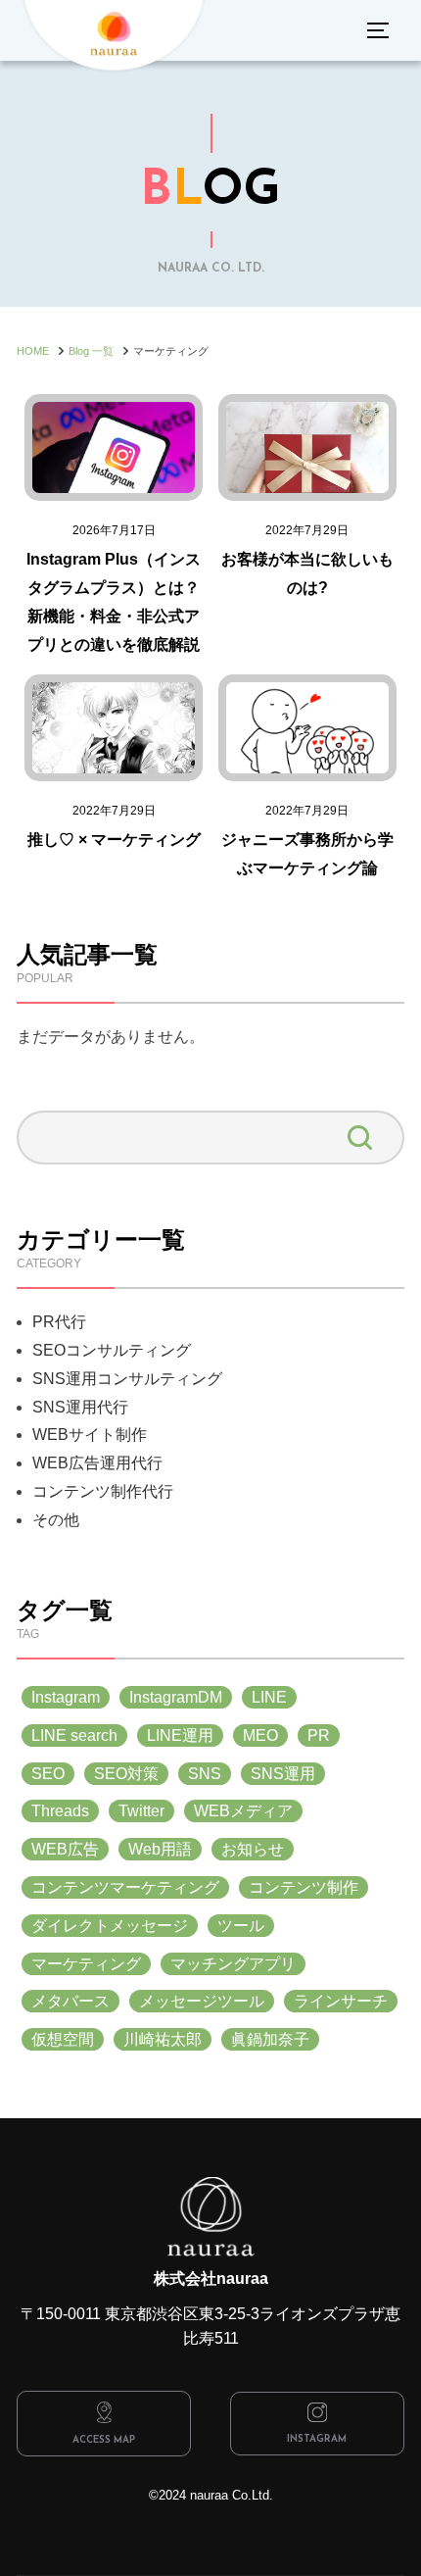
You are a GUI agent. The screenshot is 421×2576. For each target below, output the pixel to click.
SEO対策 (126, 1774)
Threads (60, 1811)
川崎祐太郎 (163, 2039)
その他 (56, 1520)
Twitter (141, 1811)
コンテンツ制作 (304, 1887)
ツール (241, 1926)
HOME (33, 351)
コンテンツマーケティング (125, 1887)
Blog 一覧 (91, 351)
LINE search (74, 1735)
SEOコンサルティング (112, 1350)
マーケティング (86, 1964)
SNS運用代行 (80, 1407)
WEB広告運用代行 (97, 1463)
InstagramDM (176, 1697)
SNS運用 (283, 1774)
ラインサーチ (341, 2001)
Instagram (66, 1697)
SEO (48, 1774)
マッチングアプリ (233, 1964)
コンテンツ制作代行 (103, 1491)
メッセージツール (202, 2001)
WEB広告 (65, 1849)
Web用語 (160, 1849)
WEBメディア (243, 1811)
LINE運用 (180, 1735)
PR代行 (59, 1322)
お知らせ (253, 1849)
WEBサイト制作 (90, 1435)
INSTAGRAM (317, 2439)
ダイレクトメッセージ (110, 1926)
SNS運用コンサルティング (127, 1379)
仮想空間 (63, 2039)
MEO (260, 1735)
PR (319, 1735)
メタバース (70, 2001)
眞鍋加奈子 (270, 2039)
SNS (205, 1774)
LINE (269, 1697)
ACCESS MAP (104, 2440)
